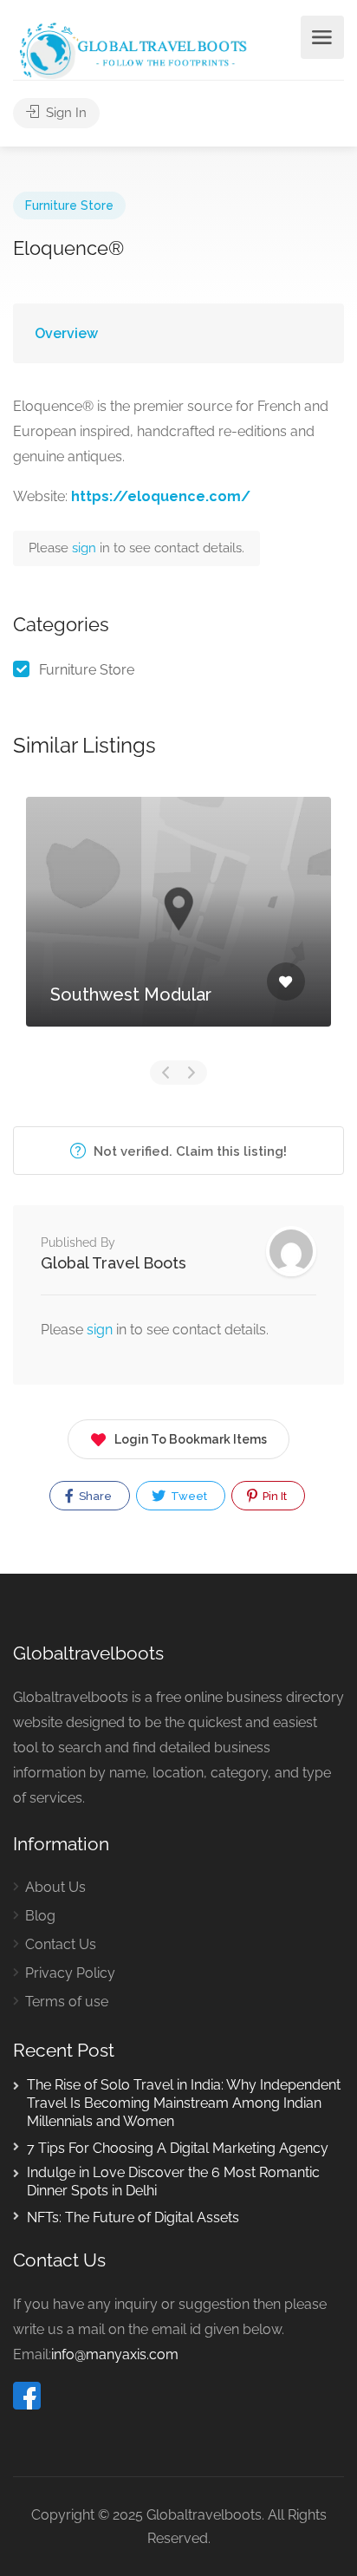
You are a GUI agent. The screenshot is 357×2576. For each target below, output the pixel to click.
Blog (40, 1916)
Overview (66, 333)
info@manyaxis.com (115, 2354)
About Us (55, 1887)
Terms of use (67, 2002)
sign (86, 548)
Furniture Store (69, 205)
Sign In (65, 113)
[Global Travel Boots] (131, 49)
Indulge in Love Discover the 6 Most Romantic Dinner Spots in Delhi (173, 2181)
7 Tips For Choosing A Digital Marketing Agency (178, 2148)
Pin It (273, 1496)
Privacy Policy (70, 1973)
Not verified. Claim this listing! (188, 1151)
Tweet (188, 1496)
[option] (178, 925)
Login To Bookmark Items (191, 1439)
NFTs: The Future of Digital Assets (133, 2217)
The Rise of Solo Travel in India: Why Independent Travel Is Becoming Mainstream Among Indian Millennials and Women (184, 2103)
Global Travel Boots (114, 1263)
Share (94, 1496)
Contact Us (61, 1944)
